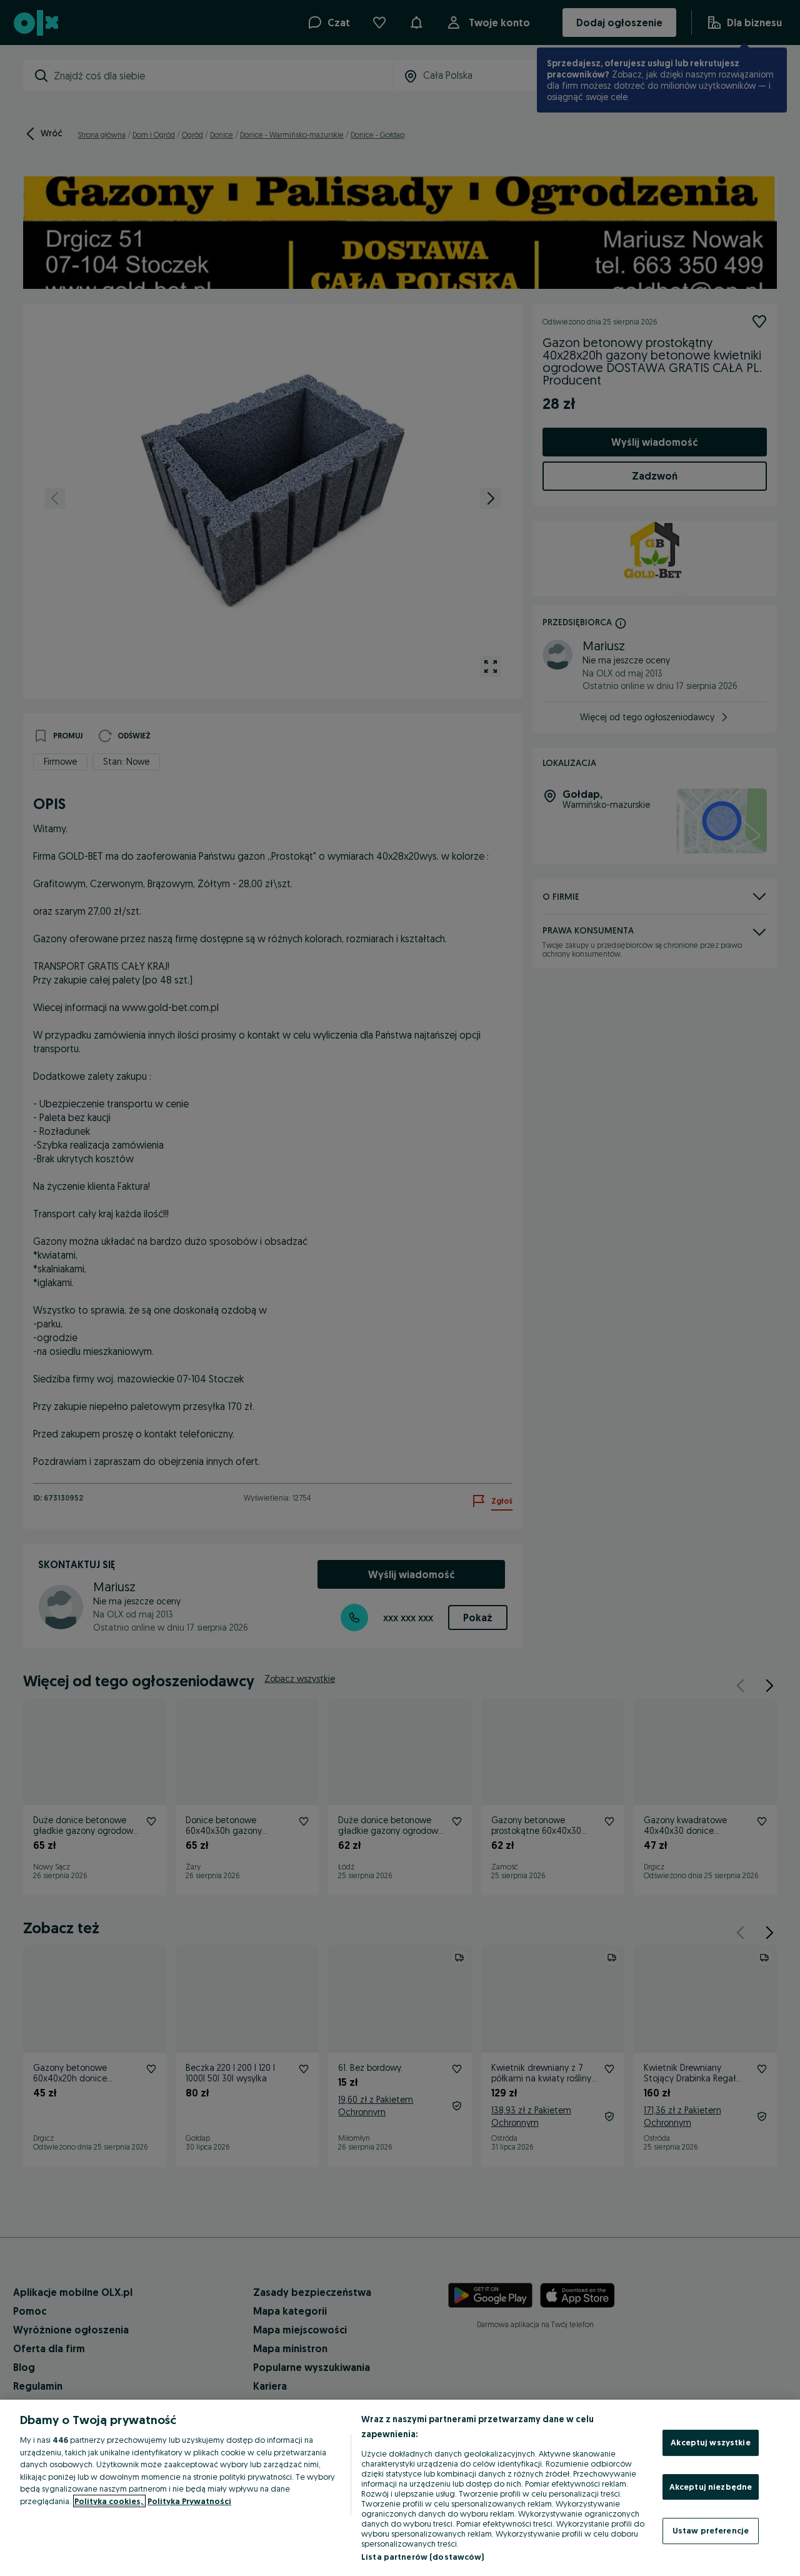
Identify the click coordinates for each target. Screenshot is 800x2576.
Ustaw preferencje (711, 2530)
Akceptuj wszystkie (710, 2442)
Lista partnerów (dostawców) (423, 2557)
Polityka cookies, (109, 2501)
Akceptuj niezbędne (711, 2487)
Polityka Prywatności (189, 2501)
